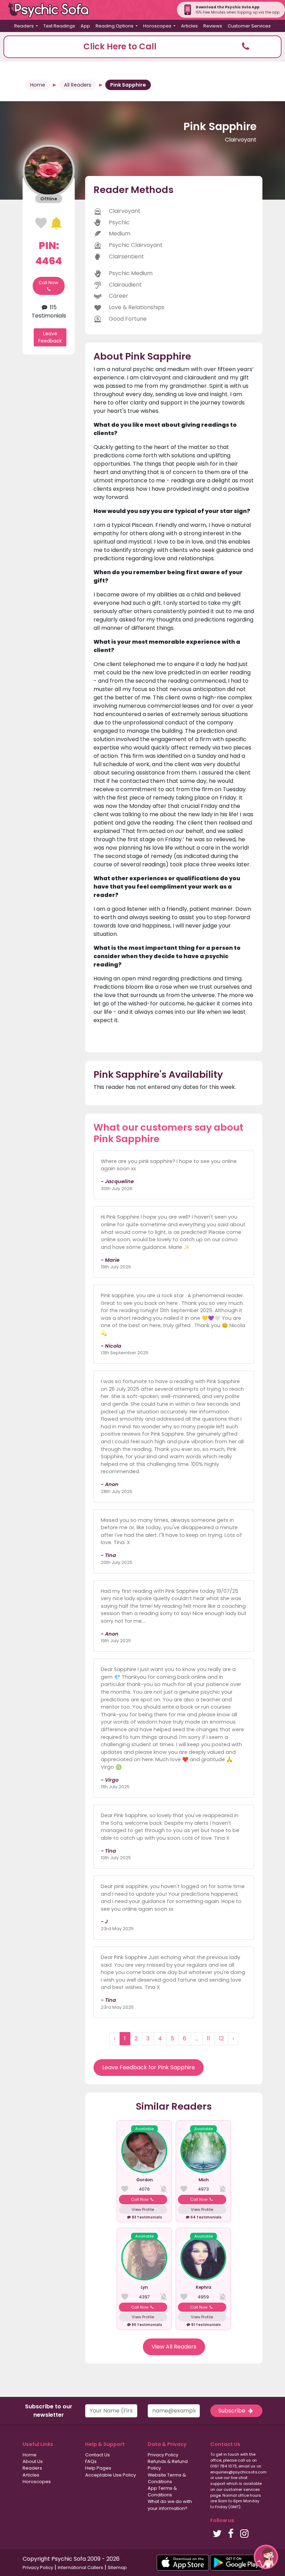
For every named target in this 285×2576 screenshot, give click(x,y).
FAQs (91, 2461)
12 (221, 2039)
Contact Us (97, 2455)
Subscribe (233, 2411)
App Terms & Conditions (162, 2491)
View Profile (143, 2209)
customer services (242, 2489)
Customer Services (249, 26)
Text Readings (59, 26)
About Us (33, 2461)
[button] (142, 47)
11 (209, 2039)
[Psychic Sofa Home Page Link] (52, 10)
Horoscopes (37, 2482)
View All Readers (174, 2347)
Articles (189, 26)
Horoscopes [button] (158, 26)
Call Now (48, 283)
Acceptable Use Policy (111, 2475)
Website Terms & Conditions (167, 2478)
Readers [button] (25, 26)
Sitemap (117, 2567)
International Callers (80, 2567)
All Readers (78, 85)
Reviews (213, 26)
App (85, 26)
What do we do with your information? (170, 2505)
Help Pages (98, 2468)
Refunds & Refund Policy (168, 2465)
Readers (32, 2468)
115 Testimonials (49, 311)
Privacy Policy (163, 2455)
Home (38, 85)
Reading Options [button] (115, 26)
